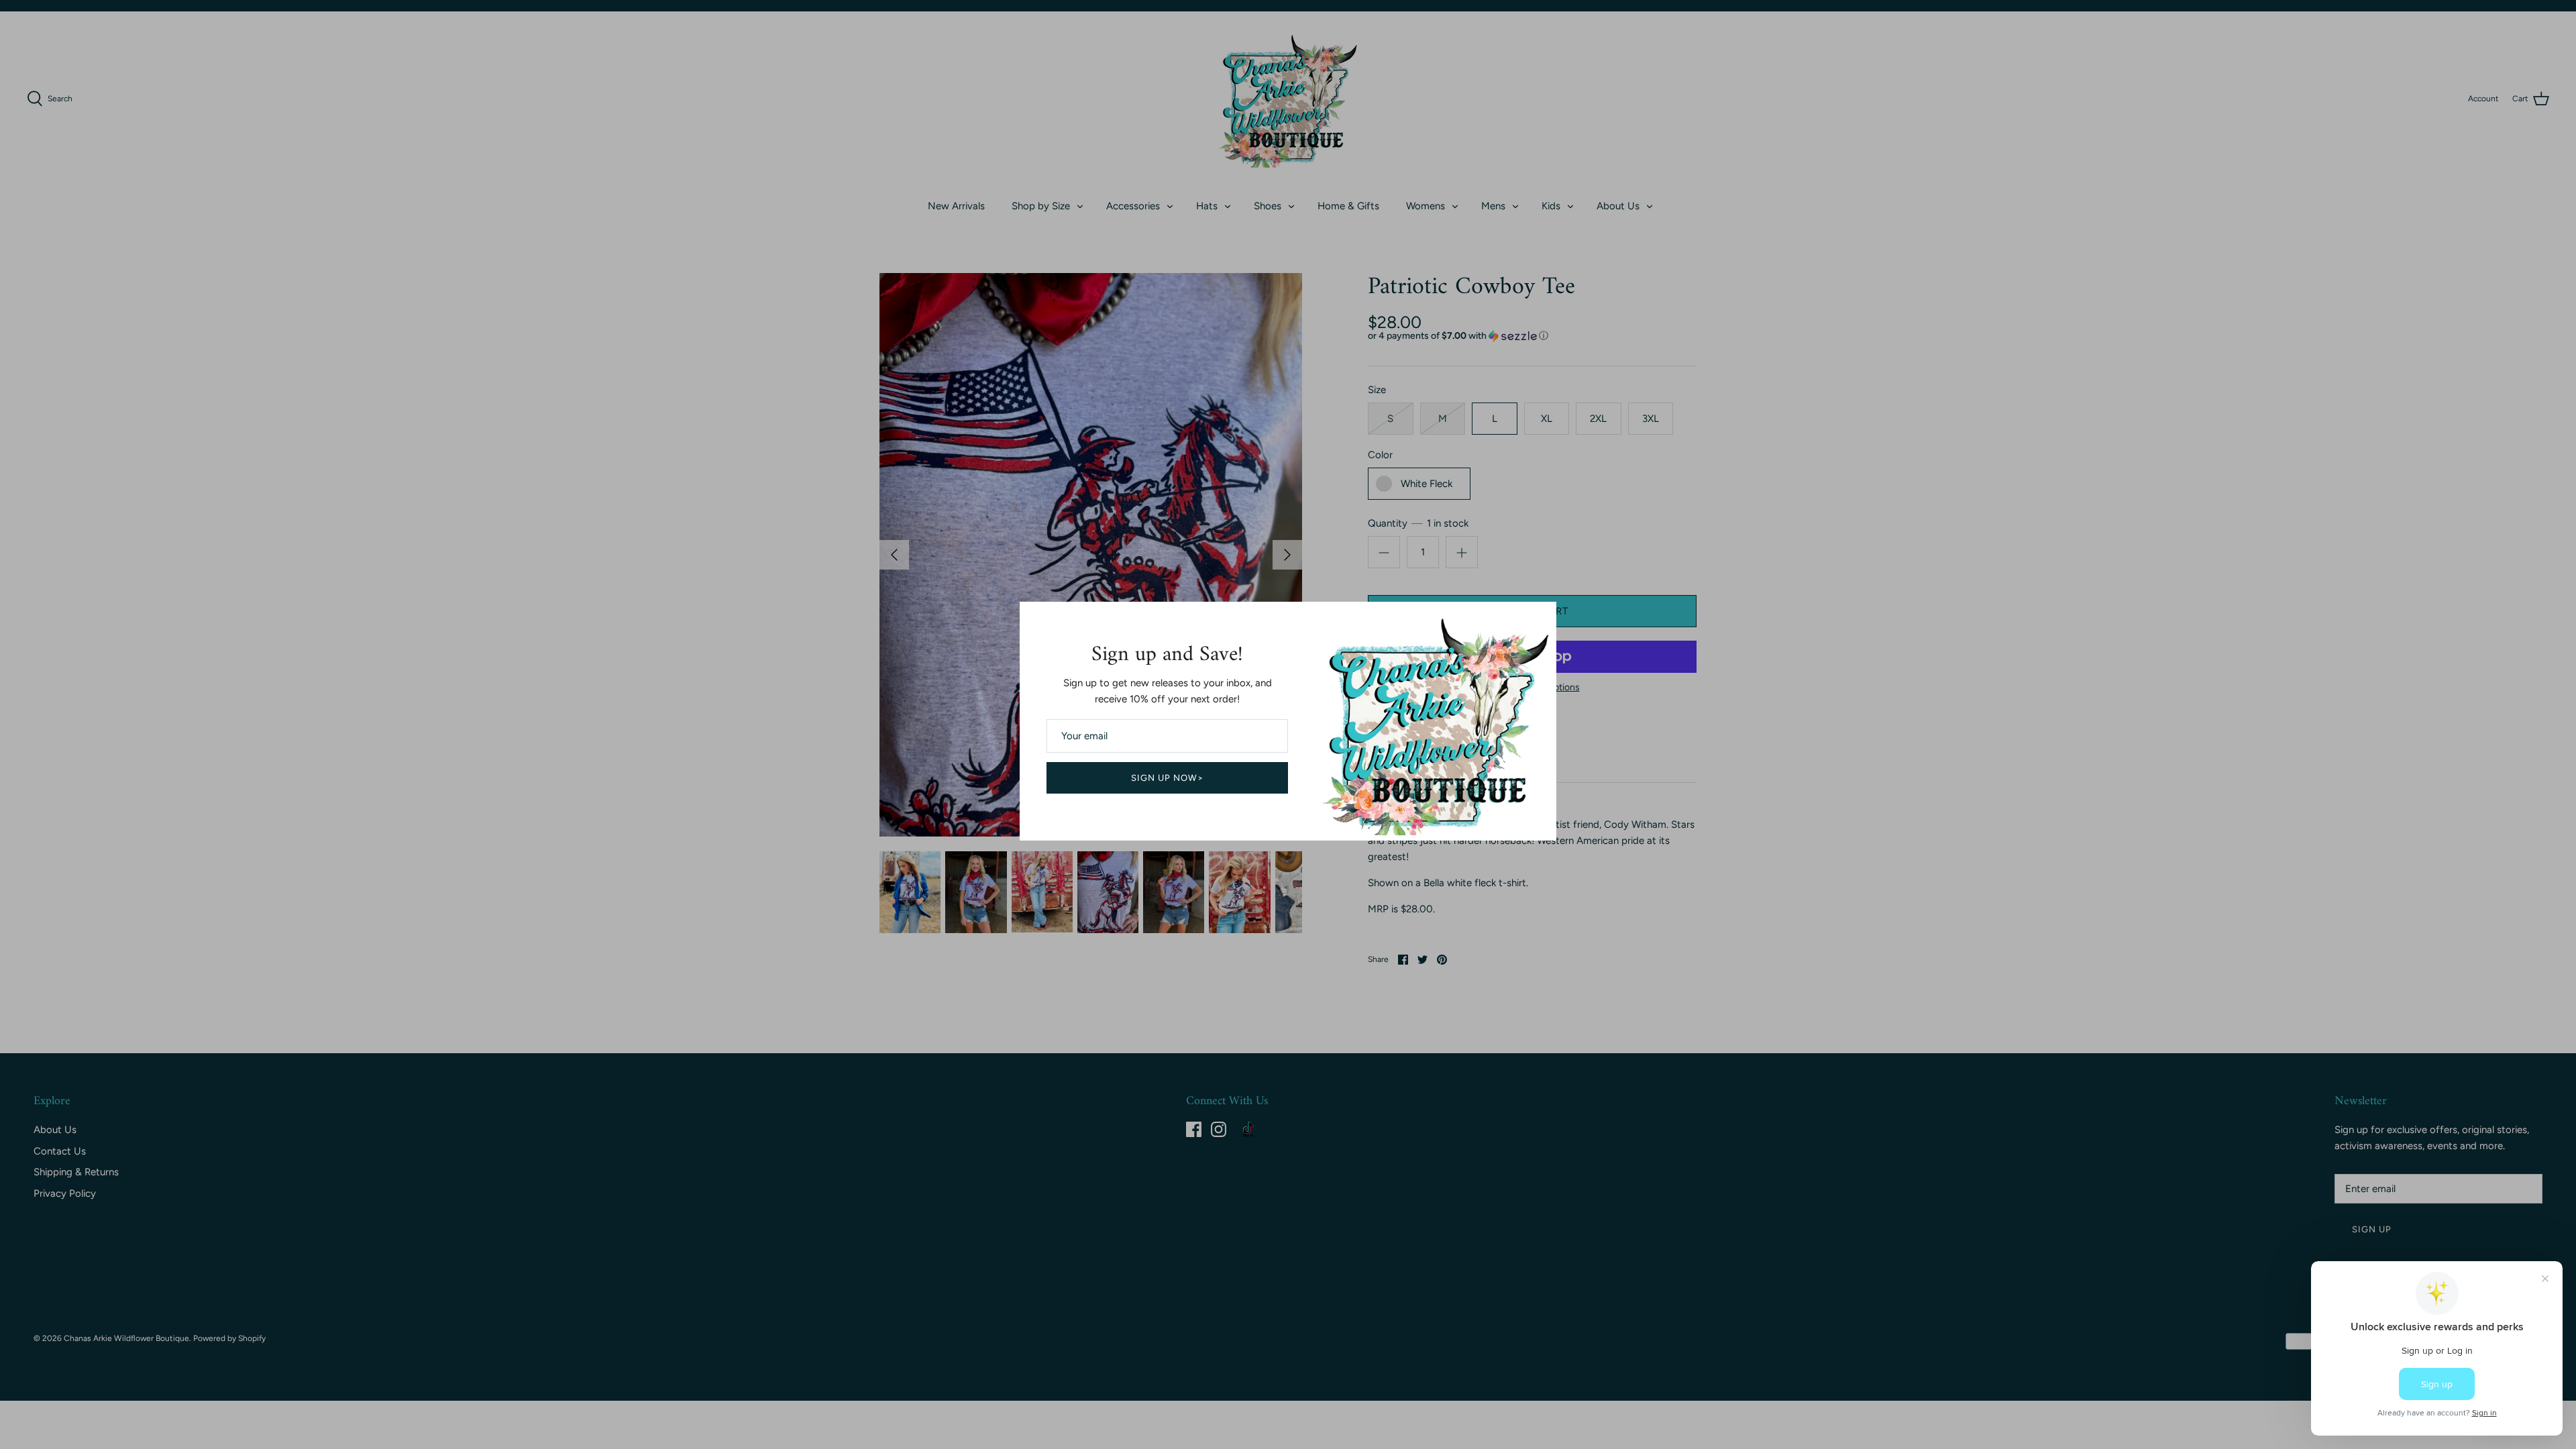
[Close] (1540, 619)
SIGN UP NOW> (1168, 778)
